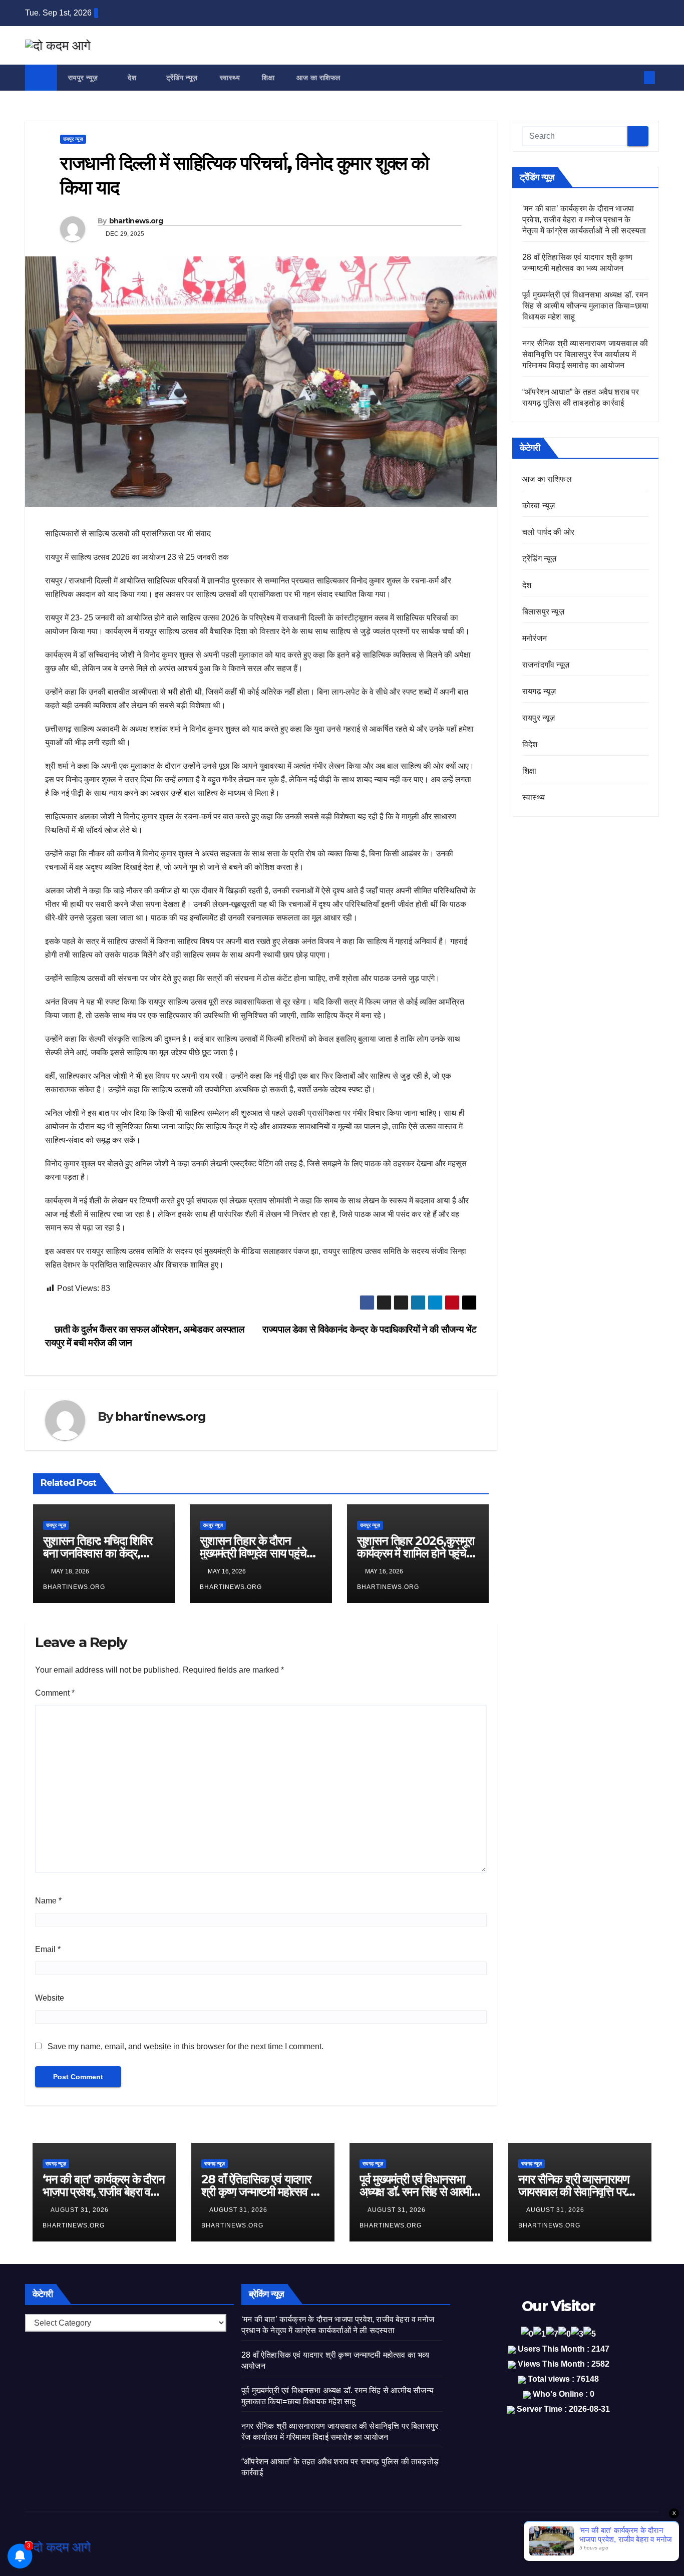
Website (50, 1998)
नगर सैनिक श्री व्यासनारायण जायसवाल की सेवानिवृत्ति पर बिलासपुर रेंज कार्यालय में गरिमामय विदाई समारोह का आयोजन (585, 354)
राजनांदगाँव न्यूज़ (546, 665)
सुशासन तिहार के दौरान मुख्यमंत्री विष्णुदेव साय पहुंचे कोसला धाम (253, 1553)
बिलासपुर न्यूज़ (543, 612)
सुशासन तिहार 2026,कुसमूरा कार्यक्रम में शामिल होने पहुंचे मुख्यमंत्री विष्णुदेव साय (416, 1553)
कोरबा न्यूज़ (539, 506)
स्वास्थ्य (230, 78)
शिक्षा (268, 78)
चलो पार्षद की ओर (548, 532)
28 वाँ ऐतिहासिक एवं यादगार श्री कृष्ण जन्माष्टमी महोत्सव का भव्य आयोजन (261, 2192)
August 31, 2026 (81, 2210)
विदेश (530, 744)
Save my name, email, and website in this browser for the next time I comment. (186, 2046)
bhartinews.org (136, 221)
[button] (633, 77)
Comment (55, 1693)
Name (48, 1901)
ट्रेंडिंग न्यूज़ (182, 78)
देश (133, 78)
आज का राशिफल (318, 78)
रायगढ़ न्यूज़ (539, 691)
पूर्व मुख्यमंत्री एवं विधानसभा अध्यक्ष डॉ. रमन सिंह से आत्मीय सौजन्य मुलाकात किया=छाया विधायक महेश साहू (585, 306)
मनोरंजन (535, 638)
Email (48, 1949)
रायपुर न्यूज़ (84, 78)
